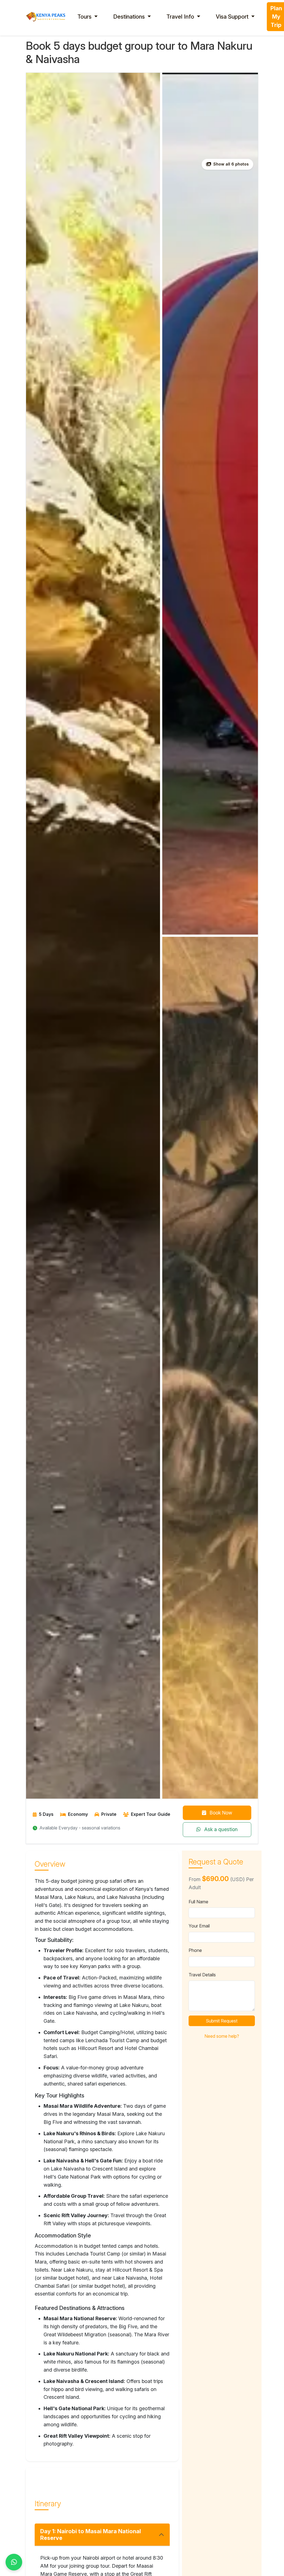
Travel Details (202, 1975)
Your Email (199, 1926)
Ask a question (220, 1829)
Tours (85, 17)
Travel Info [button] (181, 17)
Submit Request (222, 2021)
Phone (195, 1950)
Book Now (220, 1813)
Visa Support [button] (233, 17)
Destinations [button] (130, 17)
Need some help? (222, 2036)
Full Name (198, 1902)
